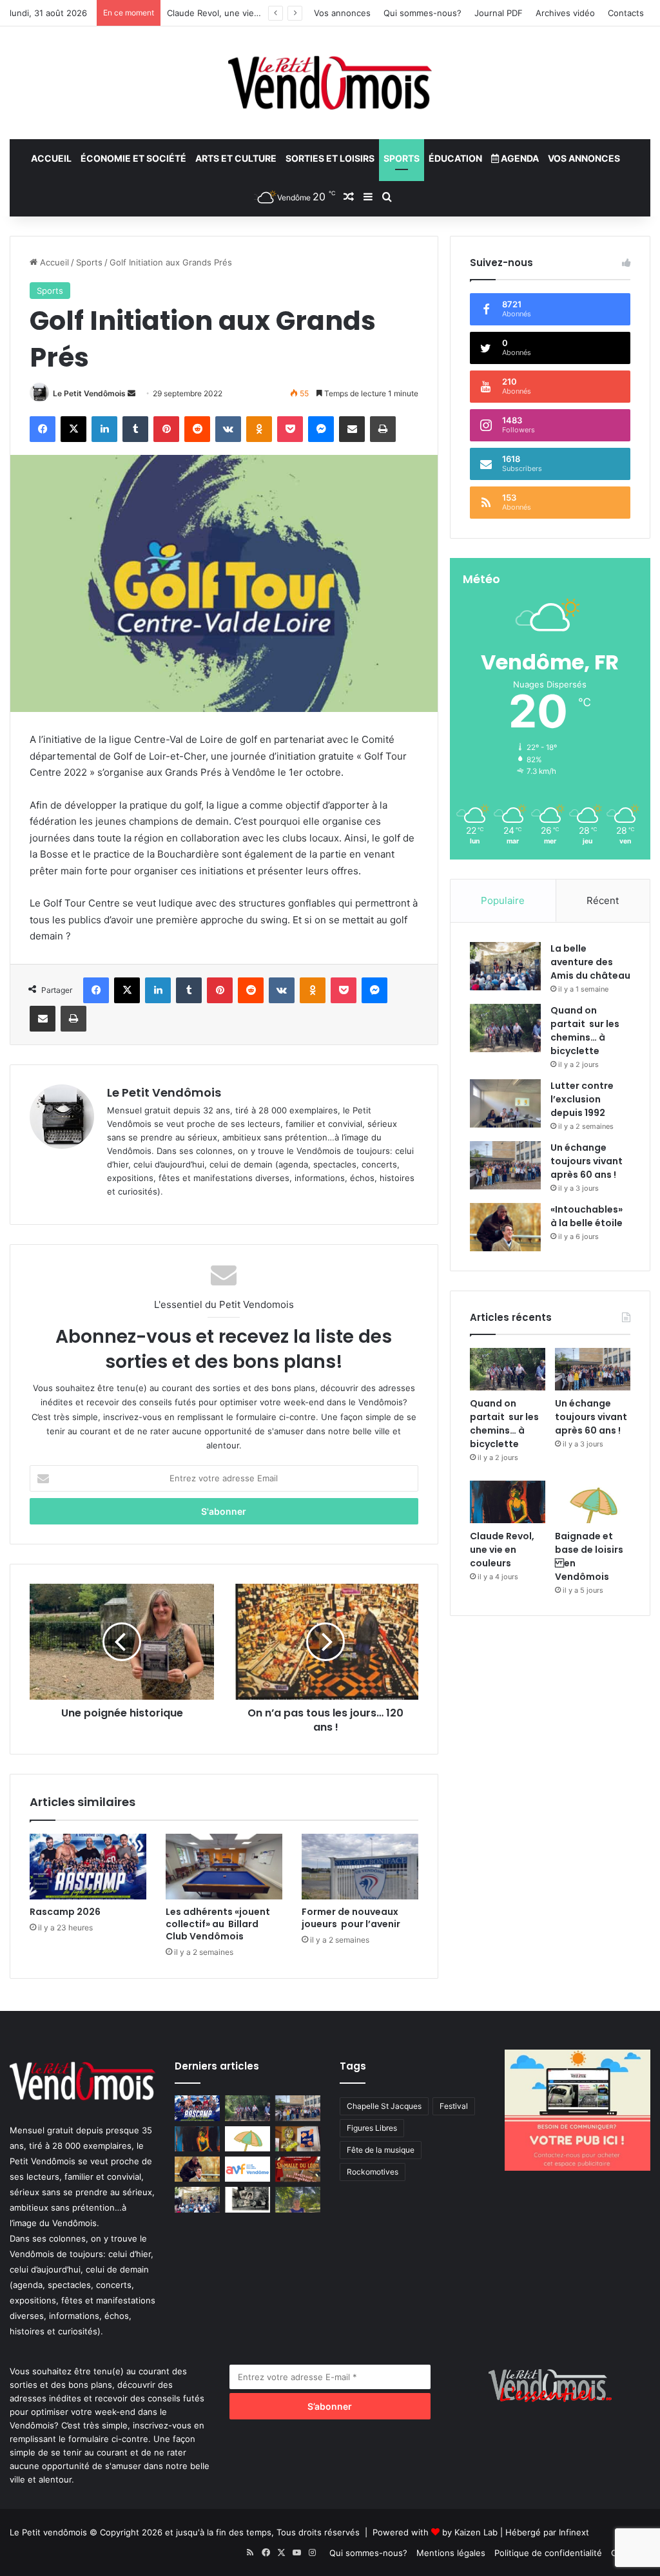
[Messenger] (321, 429)
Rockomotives (373, 2172)
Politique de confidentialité (548, 2553)
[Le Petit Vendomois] (330, 83)
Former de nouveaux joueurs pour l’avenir (351, 1918)
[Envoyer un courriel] (131, 393)
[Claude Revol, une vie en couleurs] (508, 1502)
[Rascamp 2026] (88, 1867)
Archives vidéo (565, 13)
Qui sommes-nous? (422, 13)
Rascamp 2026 (65, 1912)
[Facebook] (43, 429)
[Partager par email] (352, 429)
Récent (603, 900)
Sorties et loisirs (330, 158)
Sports (402, 158)
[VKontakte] (228, 429)
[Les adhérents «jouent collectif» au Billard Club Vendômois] (224, 1867)
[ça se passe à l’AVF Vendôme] (247, 2169)
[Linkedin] (104, 429)
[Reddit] (197, 429)
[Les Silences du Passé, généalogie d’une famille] (247, 2199)
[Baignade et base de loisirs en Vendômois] (593, 1502)
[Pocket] (290, 429)
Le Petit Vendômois (89, 393)
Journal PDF (499, 13)
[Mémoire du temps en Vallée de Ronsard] (298, 2169)
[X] (73, 429)
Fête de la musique (381, 2150)
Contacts (626, 13)
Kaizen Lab (476, 2532)
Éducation (455, 158)
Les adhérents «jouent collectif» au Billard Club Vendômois (218, 1924)
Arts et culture (236, 158)
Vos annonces (342, 13)
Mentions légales (451, 2553)
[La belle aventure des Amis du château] (505, 966)
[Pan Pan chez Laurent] (298, 2139)
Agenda (519, 158)
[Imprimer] (383, 429)
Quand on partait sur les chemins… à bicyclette (585, 1031)
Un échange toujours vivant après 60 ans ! (587, 1161)
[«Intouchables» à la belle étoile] (505, 1227)
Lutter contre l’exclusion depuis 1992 (582, 1099)
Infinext (574, 2532)
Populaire (503, 900)
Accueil (51, 158)
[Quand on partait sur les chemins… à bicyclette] (505, 1028)
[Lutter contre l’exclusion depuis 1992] (505, 1103)
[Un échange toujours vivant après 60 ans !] (505, 1165)
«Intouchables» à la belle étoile (587, 1216)
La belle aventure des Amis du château (590, 962)
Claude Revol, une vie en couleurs (236, 13)
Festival (454, 2106)
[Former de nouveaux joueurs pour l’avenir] (360, 1867)
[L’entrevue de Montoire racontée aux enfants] (298, 2199)
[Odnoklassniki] (259, 429)
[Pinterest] (166, 429)
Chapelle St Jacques (384, 2106)
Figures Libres (372, 2128)
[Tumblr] (135, 429)
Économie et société (133, 158)
